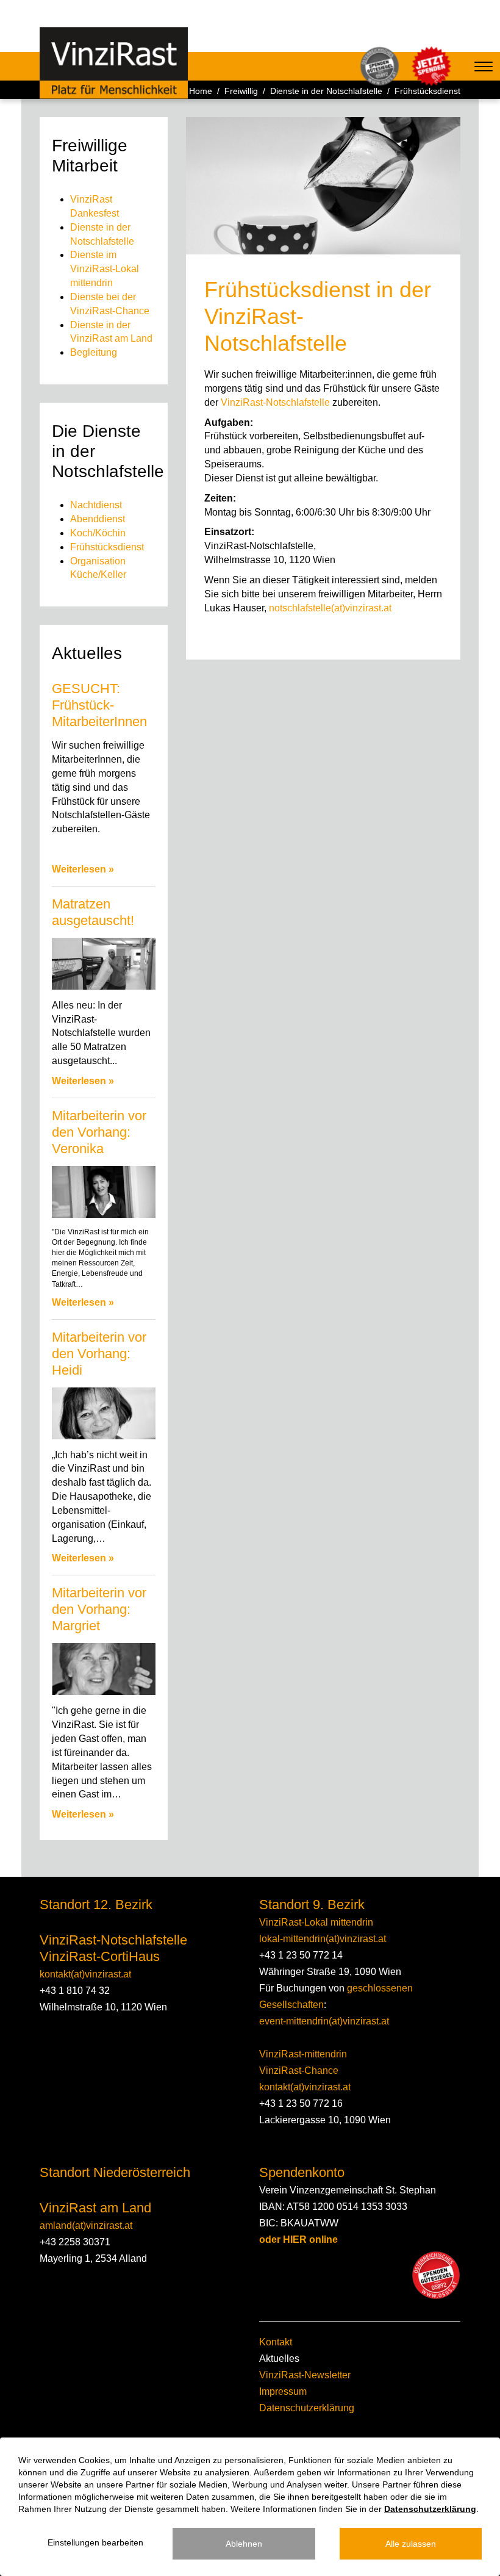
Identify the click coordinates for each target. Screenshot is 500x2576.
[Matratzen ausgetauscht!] (104, 964)
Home (201, 91)
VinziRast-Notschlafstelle (277, 402)
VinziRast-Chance (299, 2071)
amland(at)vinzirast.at (86, 2225)
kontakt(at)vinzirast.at (85, 1974)
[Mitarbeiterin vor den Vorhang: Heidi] (104, 1413)
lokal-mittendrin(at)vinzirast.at (323, 1939)
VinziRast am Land (95, 2208)
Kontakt (276, 2342)
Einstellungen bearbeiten (95, 2542)
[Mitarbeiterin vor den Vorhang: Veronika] (104, 1192)
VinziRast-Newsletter (305, 2375)
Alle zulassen (411, 2544)
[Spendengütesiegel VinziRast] (436, 2275)
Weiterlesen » (83, 869)
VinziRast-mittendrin (303, 2054)
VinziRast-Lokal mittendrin (316, 1922)
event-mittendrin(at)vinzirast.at (324, 2021)
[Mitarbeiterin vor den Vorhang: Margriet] (104, 1669)
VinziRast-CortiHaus (100, 1956)
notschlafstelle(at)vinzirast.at (330, 608)
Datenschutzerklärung (307, 2408)
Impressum (283, 2391)
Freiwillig (241, 91)
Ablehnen (244, 2544)
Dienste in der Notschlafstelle (326, 91)
